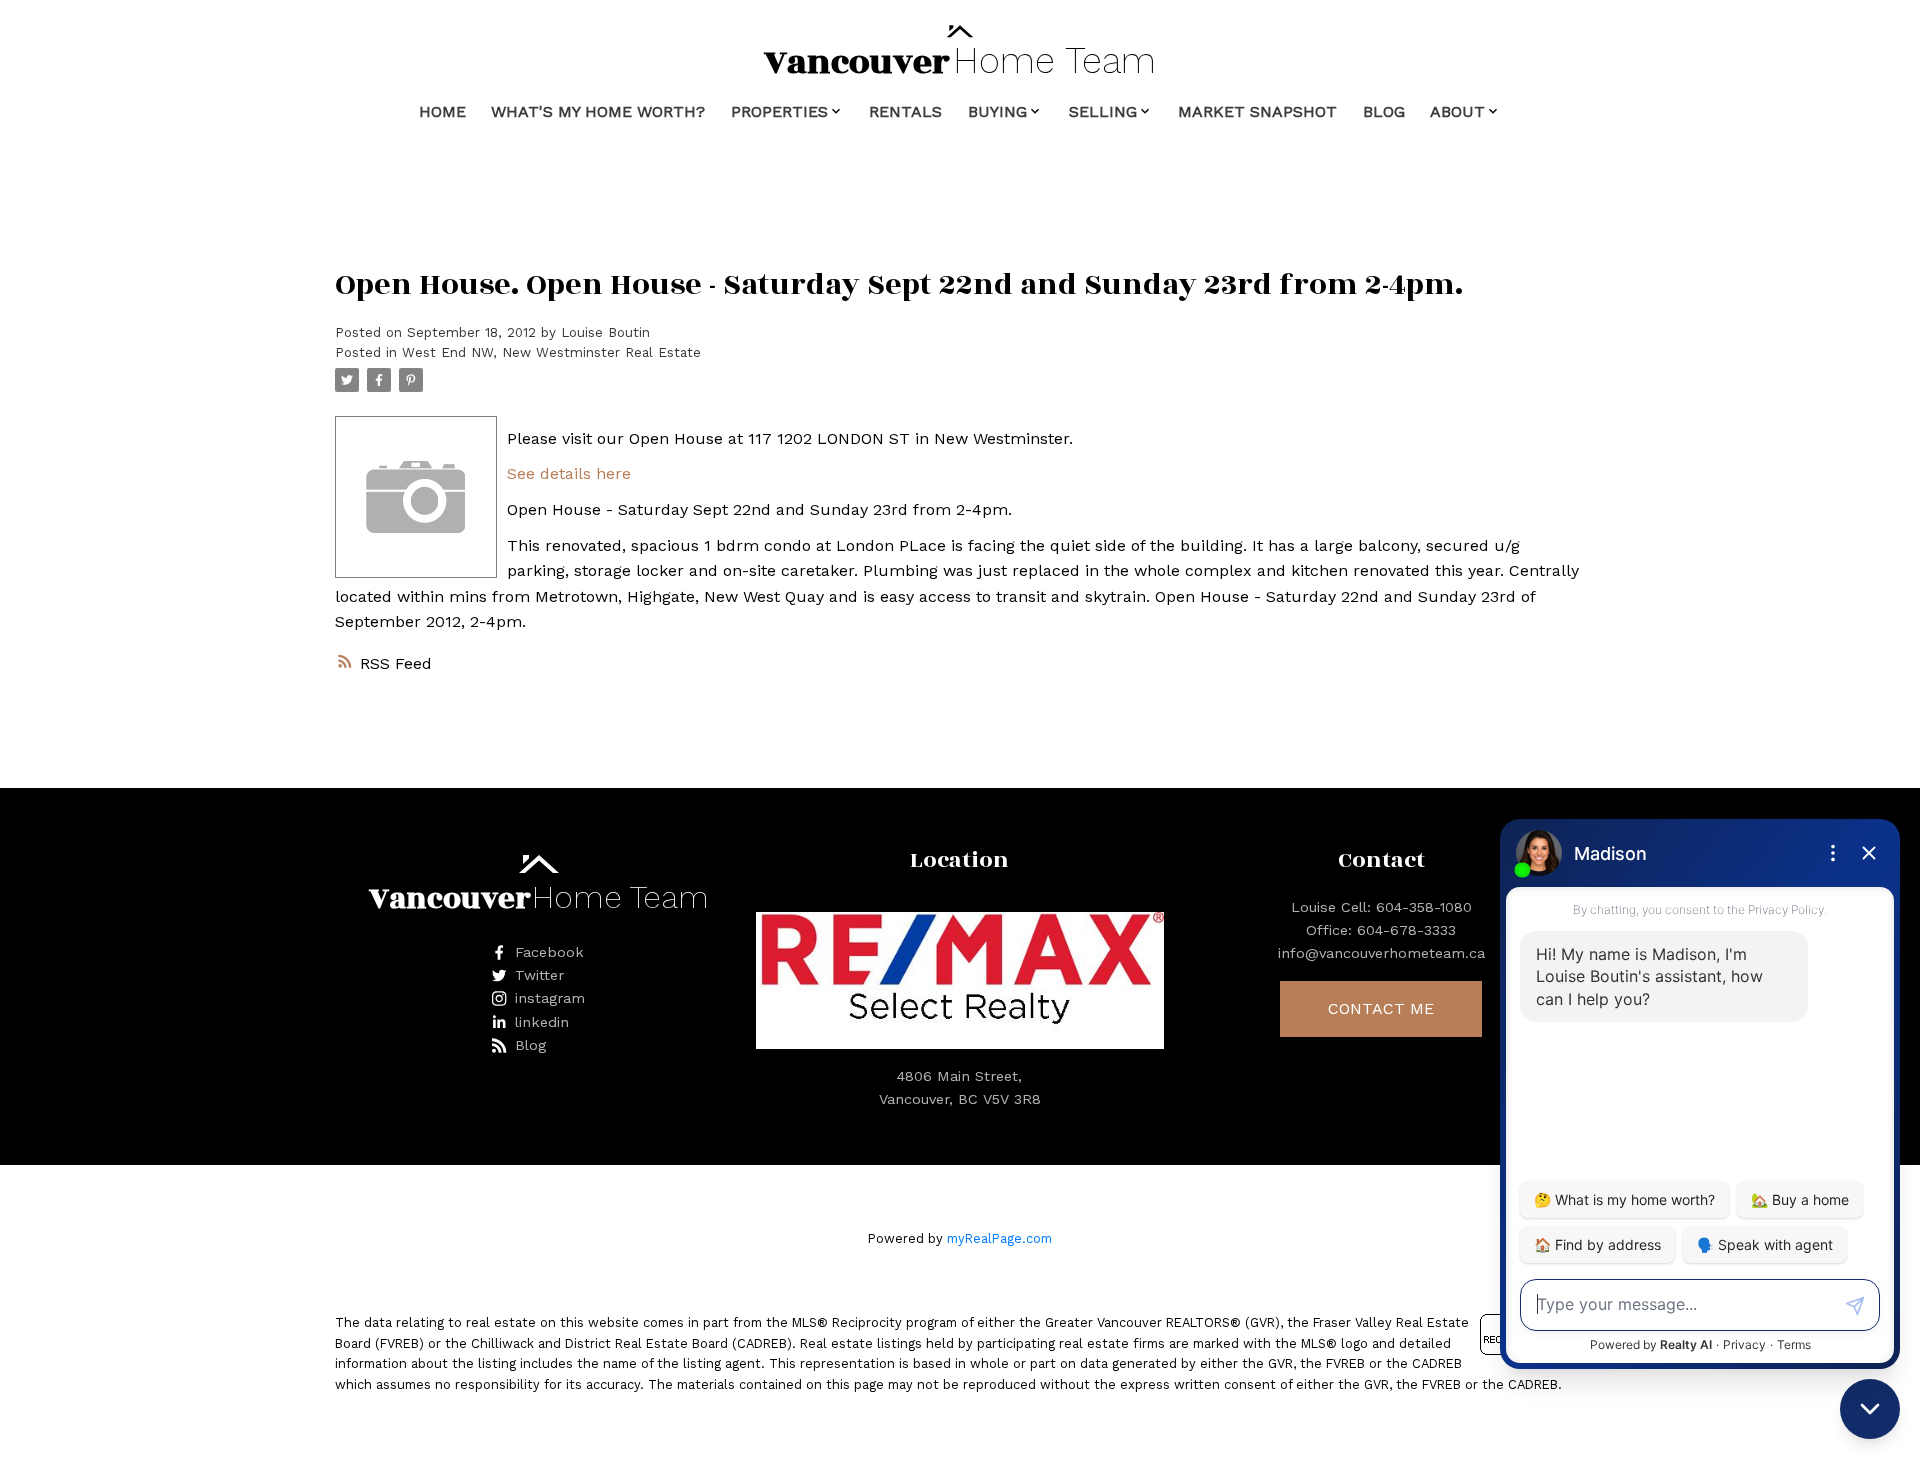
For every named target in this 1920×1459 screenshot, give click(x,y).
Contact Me (1381, 1008)
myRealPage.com (999, 1238)
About (1457, 111)
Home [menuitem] (442, 111)
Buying (997, 111)
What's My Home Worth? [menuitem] (598, 111)
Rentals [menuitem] (905, 111)
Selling (1103, 111)
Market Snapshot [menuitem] (1257, 111)
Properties (779, 111)
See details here (569, 473)
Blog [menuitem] (1384, 111)
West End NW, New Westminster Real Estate (551, 352)
